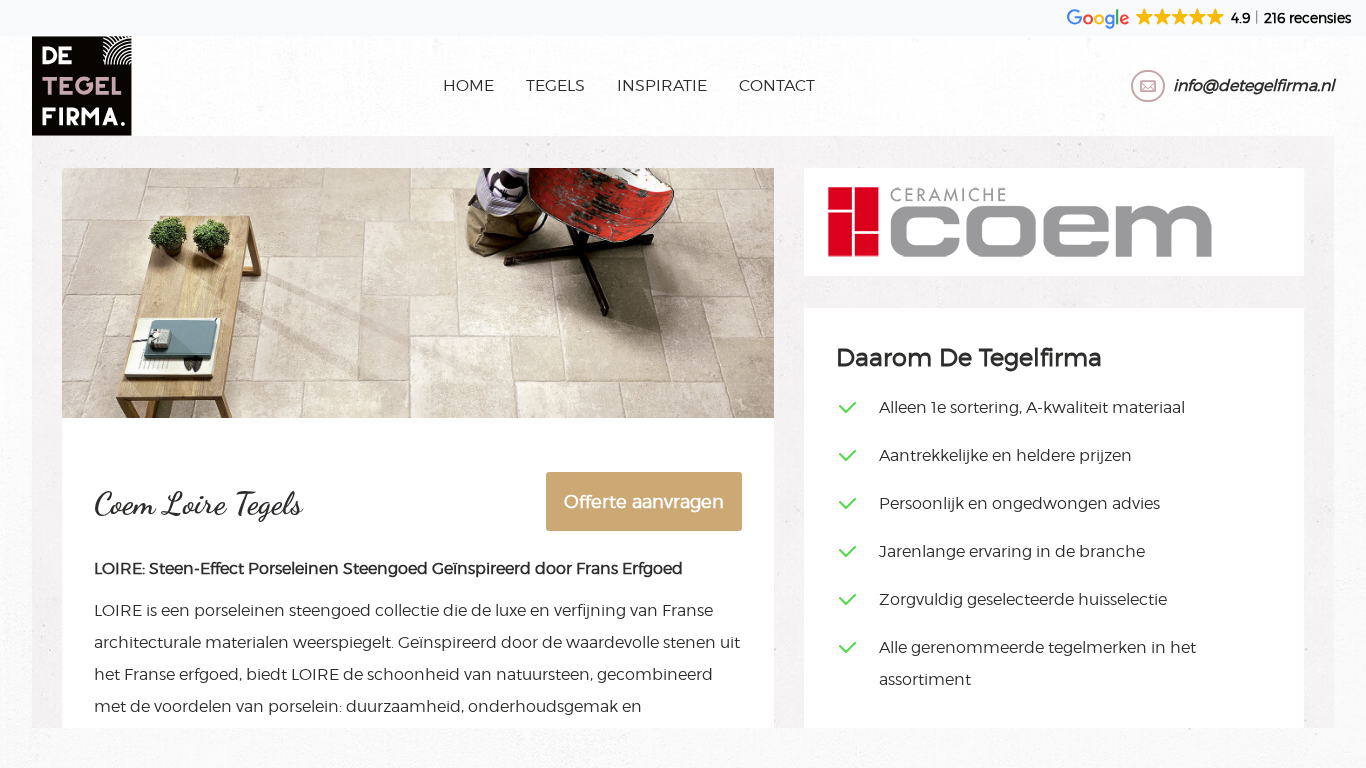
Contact (777, 85)
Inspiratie (662, 85)
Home (468, 85)
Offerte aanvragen (644, 501)
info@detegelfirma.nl (1253, 85)
